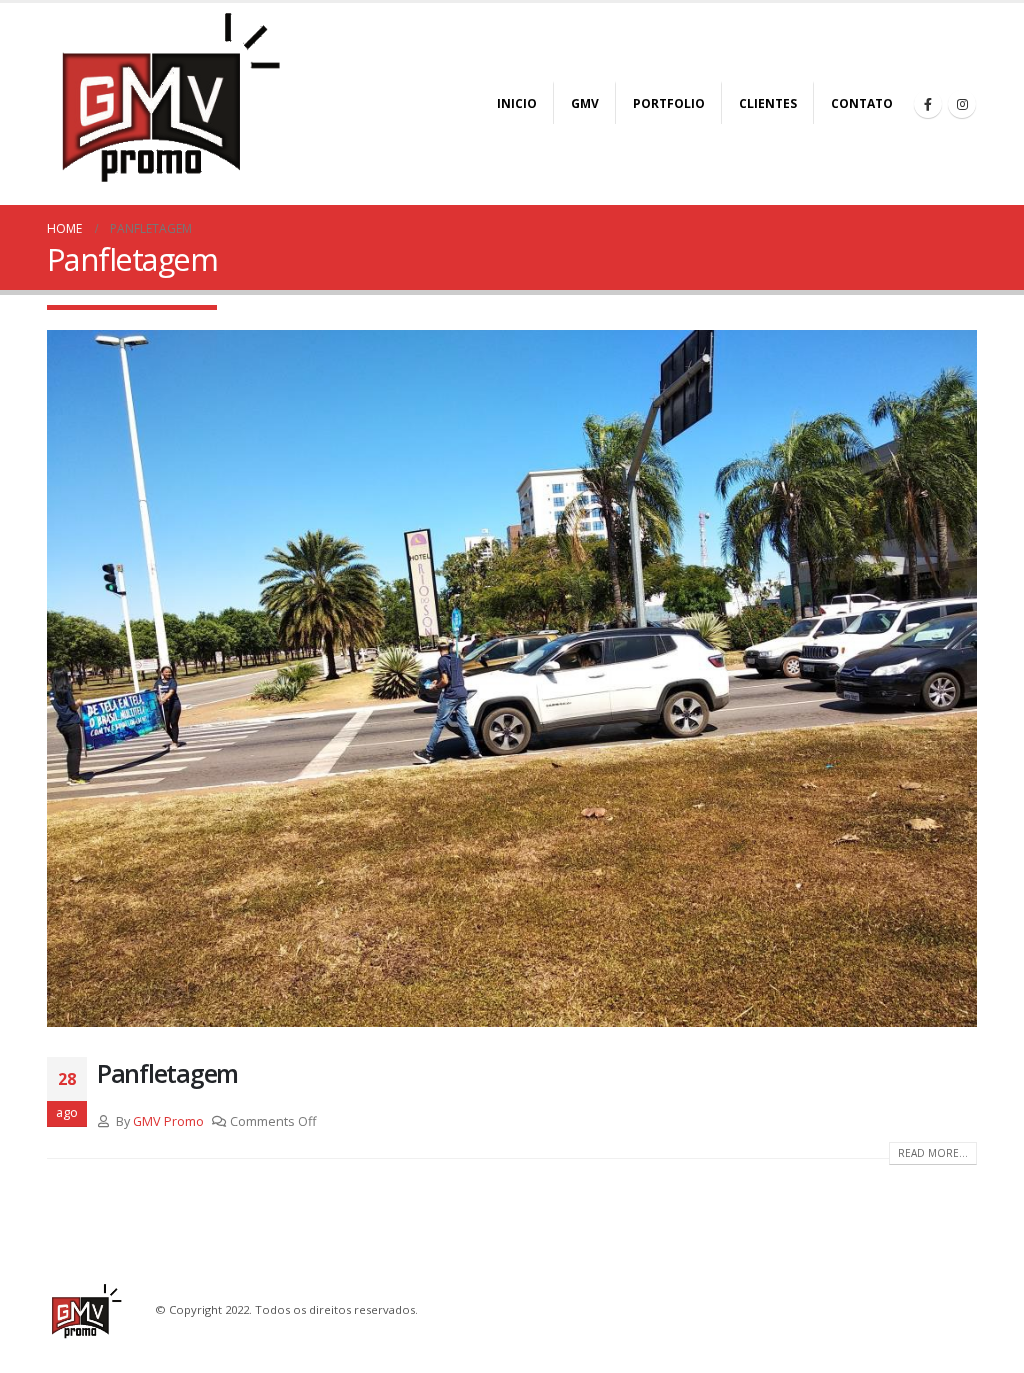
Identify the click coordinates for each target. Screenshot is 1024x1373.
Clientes (768, 103)
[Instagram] (962, 104)
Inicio (517, 103)
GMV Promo (168, 1121)
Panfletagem (167, 1073)
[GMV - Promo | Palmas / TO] (172, 96)
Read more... (933, 1153)
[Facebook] (928, 104)
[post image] (512, 678)
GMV (585, 103)
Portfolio (669, 103)
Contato (862, 103)
